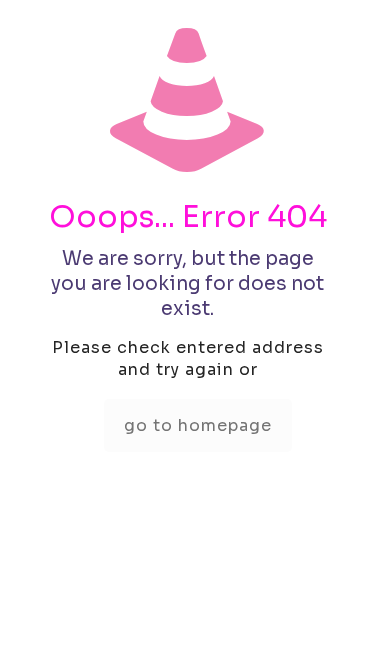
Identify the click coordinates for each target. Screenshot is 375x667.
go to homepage (198, 425)
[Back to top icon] (334, 626)
